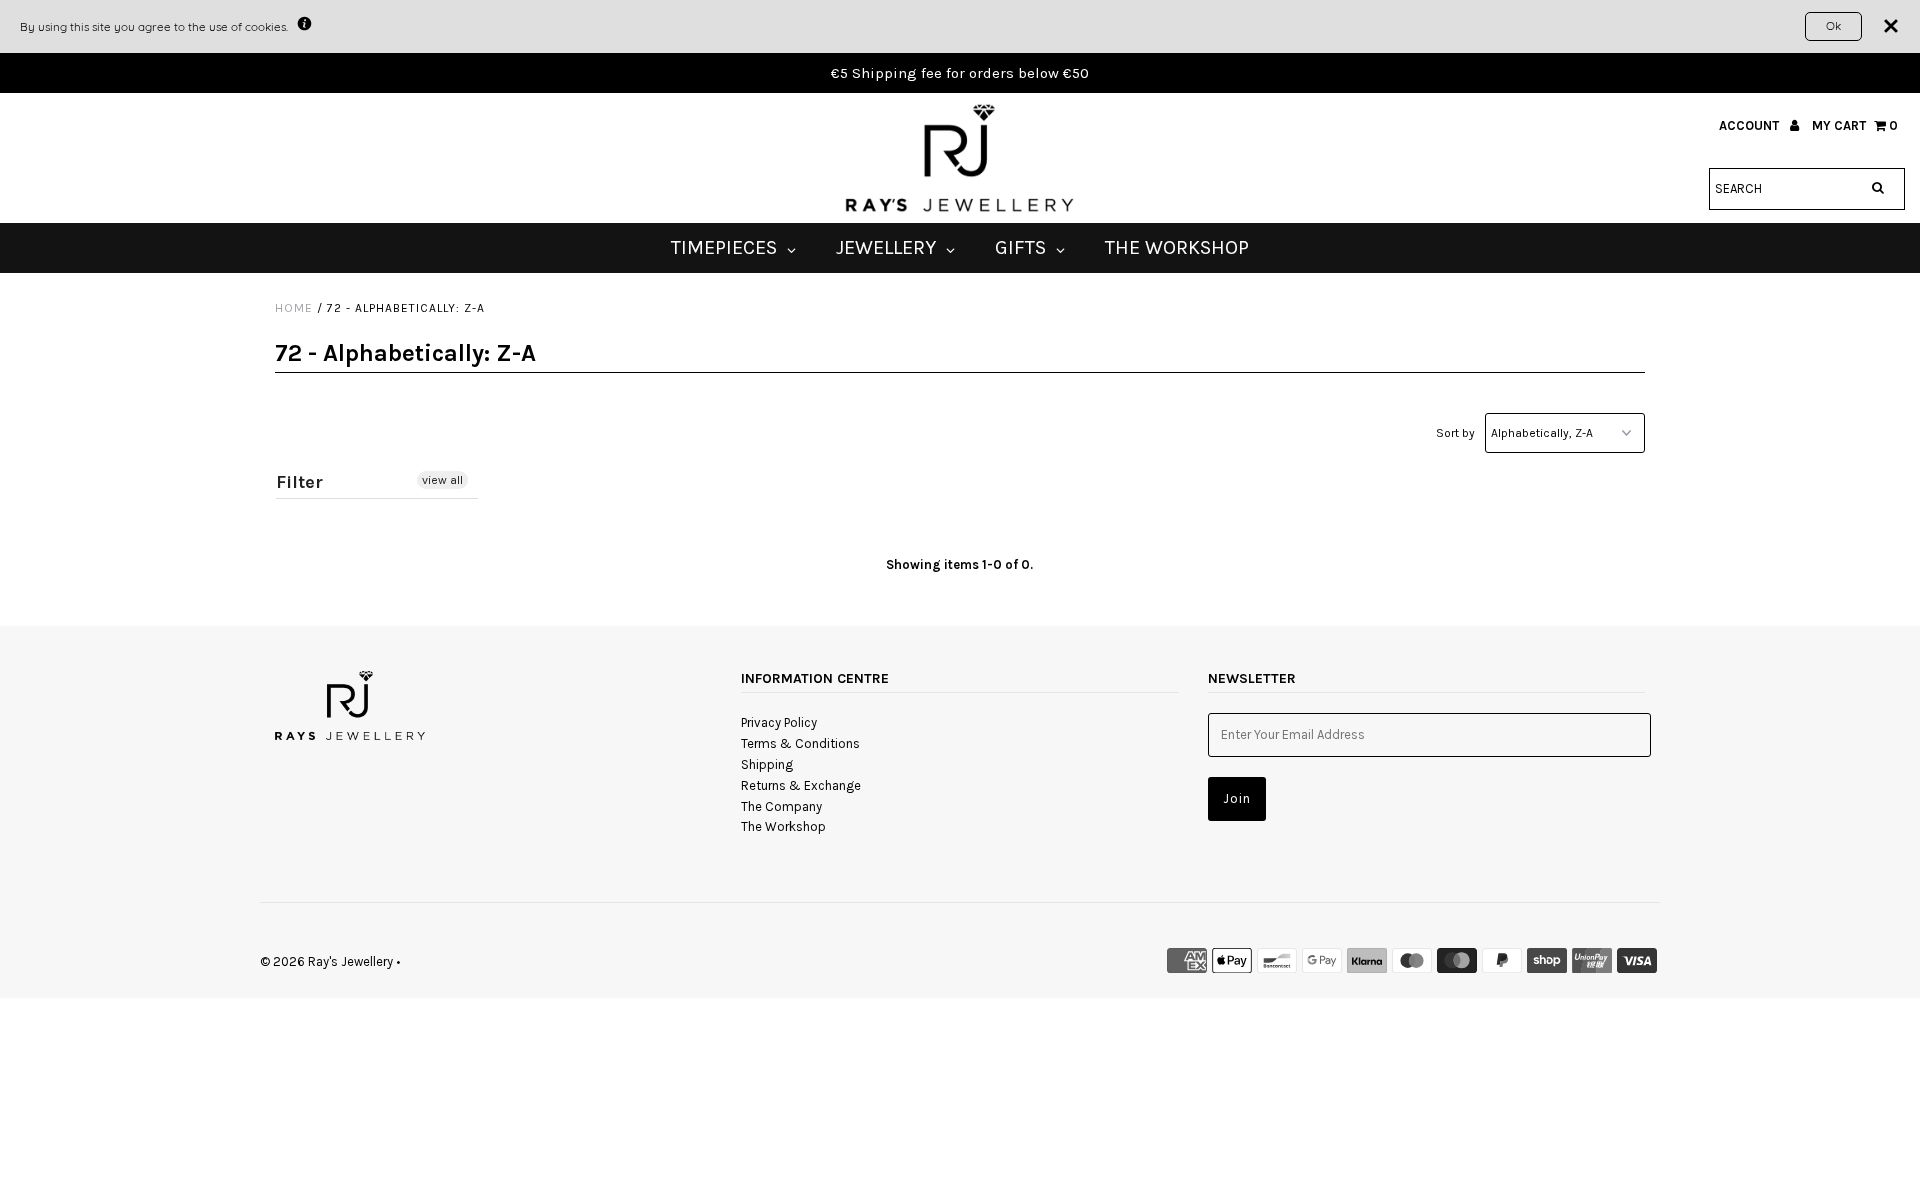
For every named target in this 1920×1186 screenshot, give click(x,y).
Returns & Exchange (801, 785)
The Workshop (783, 826)
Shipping (767, 764)
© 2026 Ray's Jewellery (326, 961)
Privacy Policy (779, 722)
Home (294, 308)
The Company (781, 806)
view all (442, 480)
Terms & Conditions (800, 743)
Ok (1833, 25)
